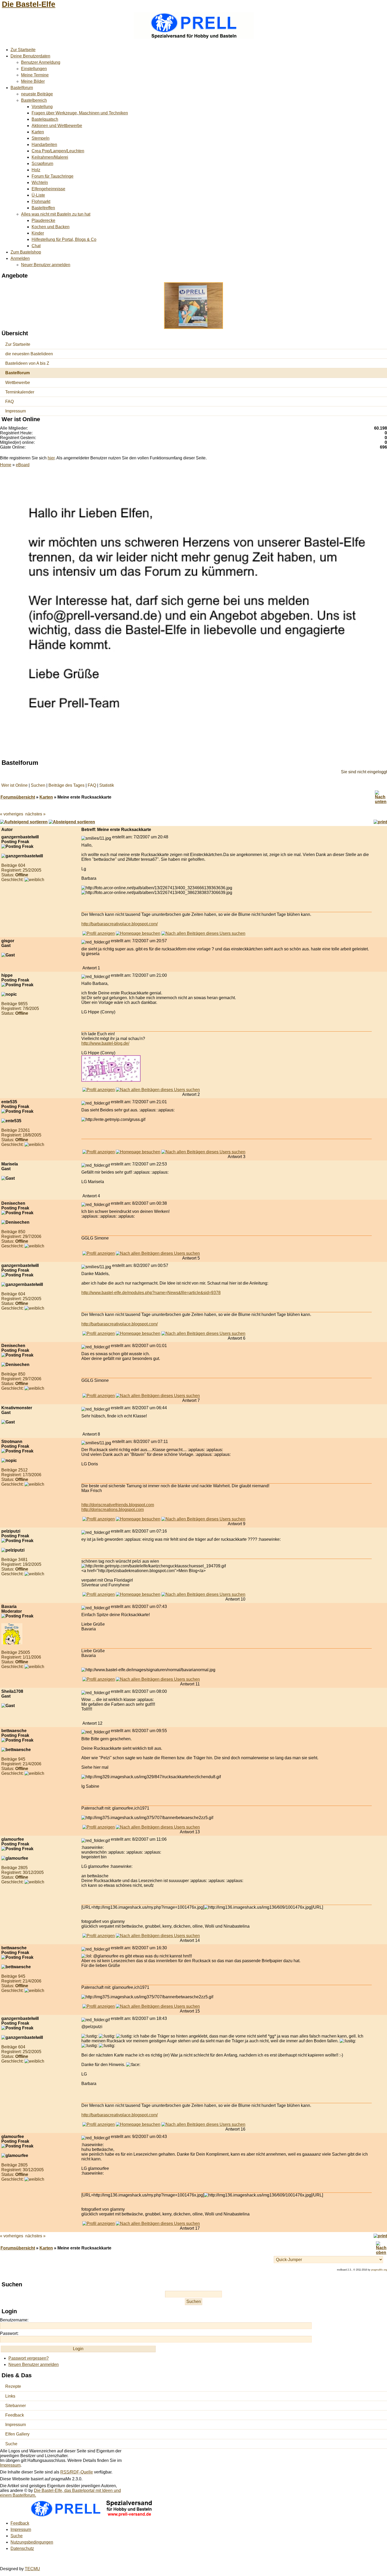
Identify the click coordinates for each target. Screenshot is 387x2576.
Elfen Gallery (17, 2434)
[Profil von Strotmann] (99, 1519)
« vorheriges (12, 814)
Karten (38, 132)
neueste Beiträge (37, 94)
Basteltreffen (43, 208)
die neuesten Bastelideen (29, 354)
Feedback (15, 2415)
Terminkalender (20, 392)
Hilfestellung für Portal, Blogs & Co (64, 239)
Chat (36, 246)
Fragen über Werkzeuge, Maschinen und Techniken (80, 113)
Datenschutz (22, 2548)
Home (6, 465)
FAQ (9, 402)
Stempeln (41, 138)
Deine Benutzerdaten (30, 56)
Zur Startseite (23, 50)
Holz (36, 170)
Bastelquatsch (45, 119)
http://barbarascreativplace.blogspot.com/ (120, 924)
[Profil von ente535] (99, 1152)
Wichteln (40, 183)
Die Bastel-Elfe (29, 4)
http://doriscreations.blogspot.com (113, 1510)
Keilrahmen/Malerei (50, 157)
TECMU (32, 2569)
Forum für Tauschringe (53, 176)
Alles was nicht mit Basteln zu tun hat (56, 214)
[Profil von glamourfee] (99, 1936)
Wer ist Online (14, 785)
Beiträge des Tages (66, 785)
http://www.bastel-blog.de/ (105, 1043)
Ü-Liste (38, 195)
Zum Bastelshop (26, 252)
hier (51, 458)
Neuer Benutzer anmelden (46, 265)
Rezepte (13, 2386)
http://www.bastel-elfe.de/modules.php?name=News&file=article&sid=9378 (151, 1293)
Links (10, 2396)
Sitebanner (16, 2406)
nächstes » (35, 814)
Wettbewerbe (18, 383)
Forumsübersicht (18, 797)
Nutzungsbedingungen (32, 2542)
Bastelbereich (34, 100)
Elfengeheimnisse (48, 189)
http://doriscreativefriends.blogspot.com (118, 1505)
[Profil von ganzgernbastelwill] (99, 933)
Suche (11, 2444)
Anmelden (20, 258)
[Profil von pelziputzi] (99, 1594)
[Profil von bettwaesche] (99, 1827)
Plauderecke (43, 220)
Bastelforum (22, 88)
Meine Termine (35, 75)
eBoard (23, 465)
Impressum (16, 411)
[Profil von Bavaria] (99, 1679)
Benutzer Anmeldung (41, 62)
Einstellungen (34, 69)
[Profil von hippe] (99, 1090)
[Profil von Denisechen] (99, 1253)
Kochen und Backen (51, 227)
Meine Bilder (33, 81)
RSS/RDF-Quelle (77, 2472)
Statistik (107, 785)
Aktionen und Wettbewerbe (57, 126)
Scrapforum (42, 164)
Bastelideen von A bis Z (27, 363)
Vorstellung (42, 107)
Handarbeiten (44, 145)
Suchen (38, 785)
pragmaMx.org (379, 2270)
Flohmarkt (41, 201)
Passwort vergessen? (29, 2358)
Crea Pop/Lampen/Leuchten (58, 151)
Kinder (38, 233)
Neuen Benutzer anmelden (34, 2364)
